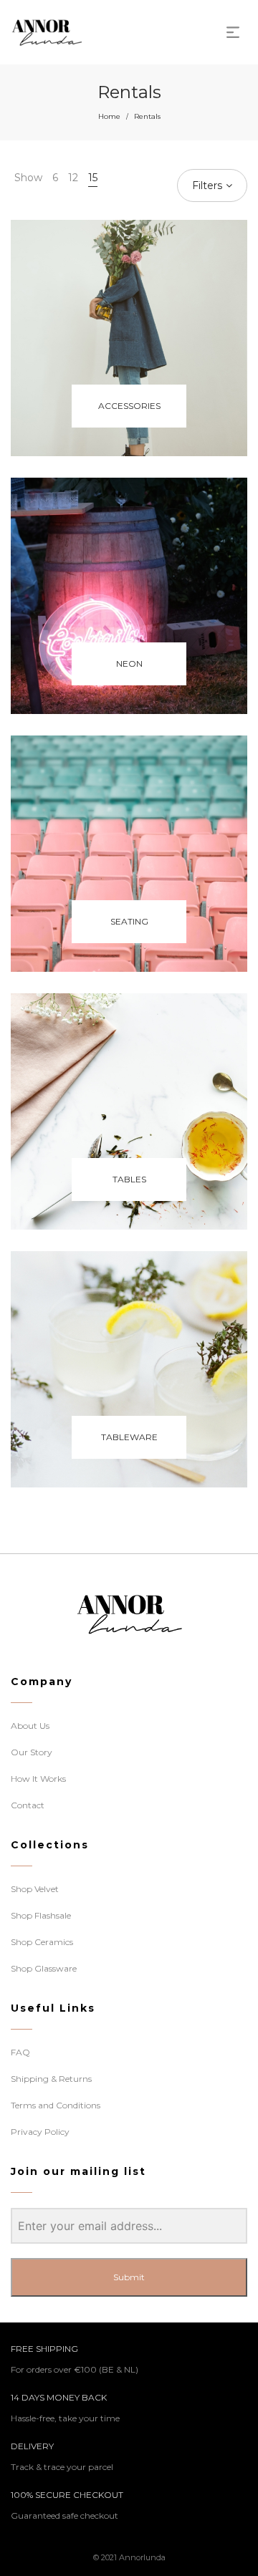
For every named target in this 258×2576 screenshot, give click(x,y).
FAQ (20, 2052)
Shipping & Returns (51, 2079)
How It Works (38, 1779)
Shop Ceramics (42, 1942)
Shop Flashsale (41, 1915)
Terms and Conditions (56, 2105)
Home (109, 116)
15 (93, 178)
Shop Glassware (44, 1968)
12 (73, 178)
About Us (30, 1726)
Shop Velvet (35, 1889)
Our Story (32, 1752)
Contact (28, 1805)
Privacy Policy (40, 2132)
